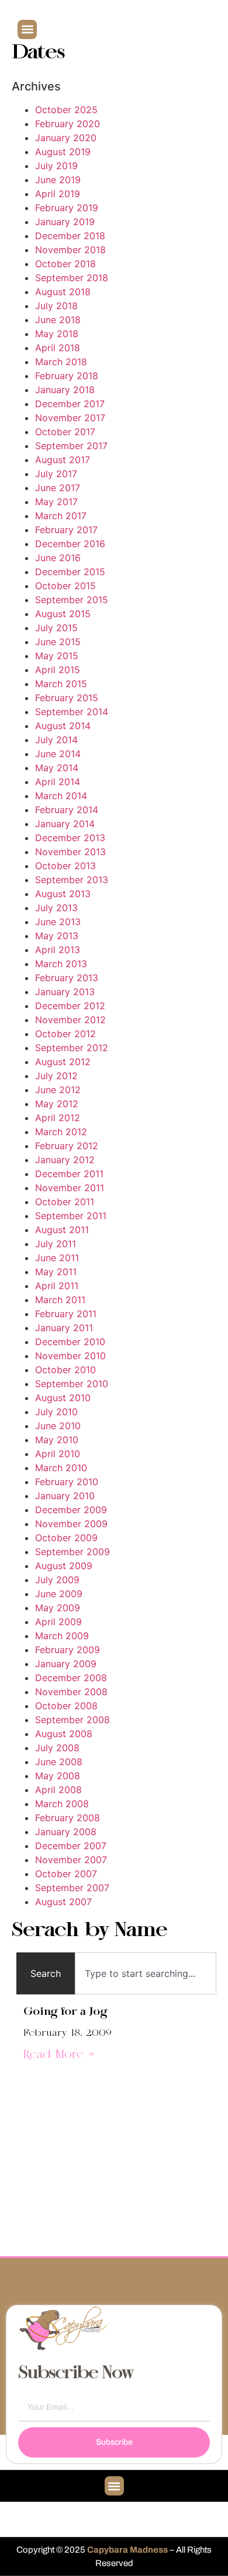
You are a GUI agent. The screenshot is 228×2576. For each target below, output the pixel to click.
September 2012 (72, 1048)
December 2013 (70, 838)
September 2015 (72, 600)
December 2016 (70, 544)
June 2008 (59, 1762)
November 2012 (70, 1020)
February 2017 (66, 530)
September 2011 (71, 1216)
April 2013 (58, 950)
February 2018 (67, 376)
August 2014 (63, 726)
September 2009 (72, 1552)
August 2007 (63, 1902)
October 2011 (65, 1202)
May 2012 (57, 1104)
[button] (27, 29)
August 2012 (63, 1062)
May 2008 (58, 1776)
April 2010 (58, 1454)
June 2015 (58, 642)
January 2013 (65, 992)
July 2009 (57, 1580)
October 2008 (66, 1706)
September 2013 (72, 880)
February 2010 (67, 1482)
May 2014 (57, 768)
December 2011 (69, 1174)
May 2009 (58, 1608)
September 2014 (72, 712)
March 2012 (61, 1132)
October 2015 (65, 586)
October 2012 (65, 1034)
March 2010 (61, 1468)
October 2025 (66, 110)
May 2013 (57, 936)
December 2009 (71, 1510)
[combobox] (146, 1973)
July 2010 (56, 1412)
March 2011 (60, 1300)
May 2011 (56, 1272)
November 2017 (70, 418)
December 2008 (71, 1678)
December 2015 (70, 572)
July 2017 (56, 474)
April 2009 (58, 1622)
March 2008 (62, 1804)
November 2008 (71, 1692)
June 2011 (57, 1258)
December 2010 (70, 1342)
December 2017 (70, 404)
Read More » (59, 2055)
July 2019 (56, 166)
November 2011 (70, 1188)
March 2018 (61, 362)
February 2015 (67, 698)
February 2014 (67, 810)
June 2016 (58, 558)
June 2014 (58, 754)
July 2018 (56, 306)
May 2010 (57, 1440)
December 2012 (70, 1006)
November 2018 (70, 250)
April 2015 (58, 670)
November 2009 (71, 1524)
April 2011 (57, 1286)
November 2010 (70, 1356)
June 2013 (58, 922)
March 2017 (61, 516)
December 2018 (70, 236)
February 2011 (66, 1314)
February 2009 (68, 1650)
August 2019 (63, 152)
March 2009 (62, 1636)
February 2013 (67, 978)
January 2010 (65, 1496)
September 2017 (71, 446)
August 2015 (63, 614)
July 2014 (56, 740)
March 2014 (61, 796)
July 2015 (56, 628)
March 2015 (61, 684)
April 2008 (58, 1790)
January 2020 (66, 138)
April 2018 (58, 348)
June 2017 (58, 488)
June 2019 (58, 180)
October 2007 (66, 1874)
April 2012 (58, 1118)
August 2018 (63, 292)
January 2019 (65, 222)
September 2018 (72, 278)
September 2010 (72, 1384)
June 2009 (59, 1594)
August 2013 (63, 894)
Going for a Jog (65, 2012)
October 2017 (65, 432)
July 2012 (56, 1076)
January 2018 (65, 390)
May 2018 (57, 334)
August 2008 (64, 1734)
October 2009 (66, 1538)
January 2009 (66, 1664)
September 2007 (72, 1888)
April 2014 (58, 782)
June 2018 (58, 320)
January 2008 (66, 1832)
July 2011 (56, 1244)
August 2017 (63, 460)
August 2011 (62, 1230)
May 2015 (57, 656)
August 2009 (64, 1566)
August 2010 (63, 1398)
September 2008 (72, 1720)
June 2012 (58, 1090)
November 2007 (71, 1860)
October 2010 (65, 1370)
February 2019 (67, 208)
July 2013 (56, 908)
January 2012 (65, 1160)
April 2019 (58, 194)
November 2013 (70, 852)
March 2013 (61, 964)
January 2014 (65, 824)
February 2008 (68, 1818)
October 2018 (65, 264)
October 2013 (65, 866)
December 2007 (71, 1846)
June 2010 (58, 1426)
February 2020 (68, 124)
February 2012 (67, 1146)
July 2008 (57, 1748)
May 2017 (56, 502)
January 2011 (64, 1328)
